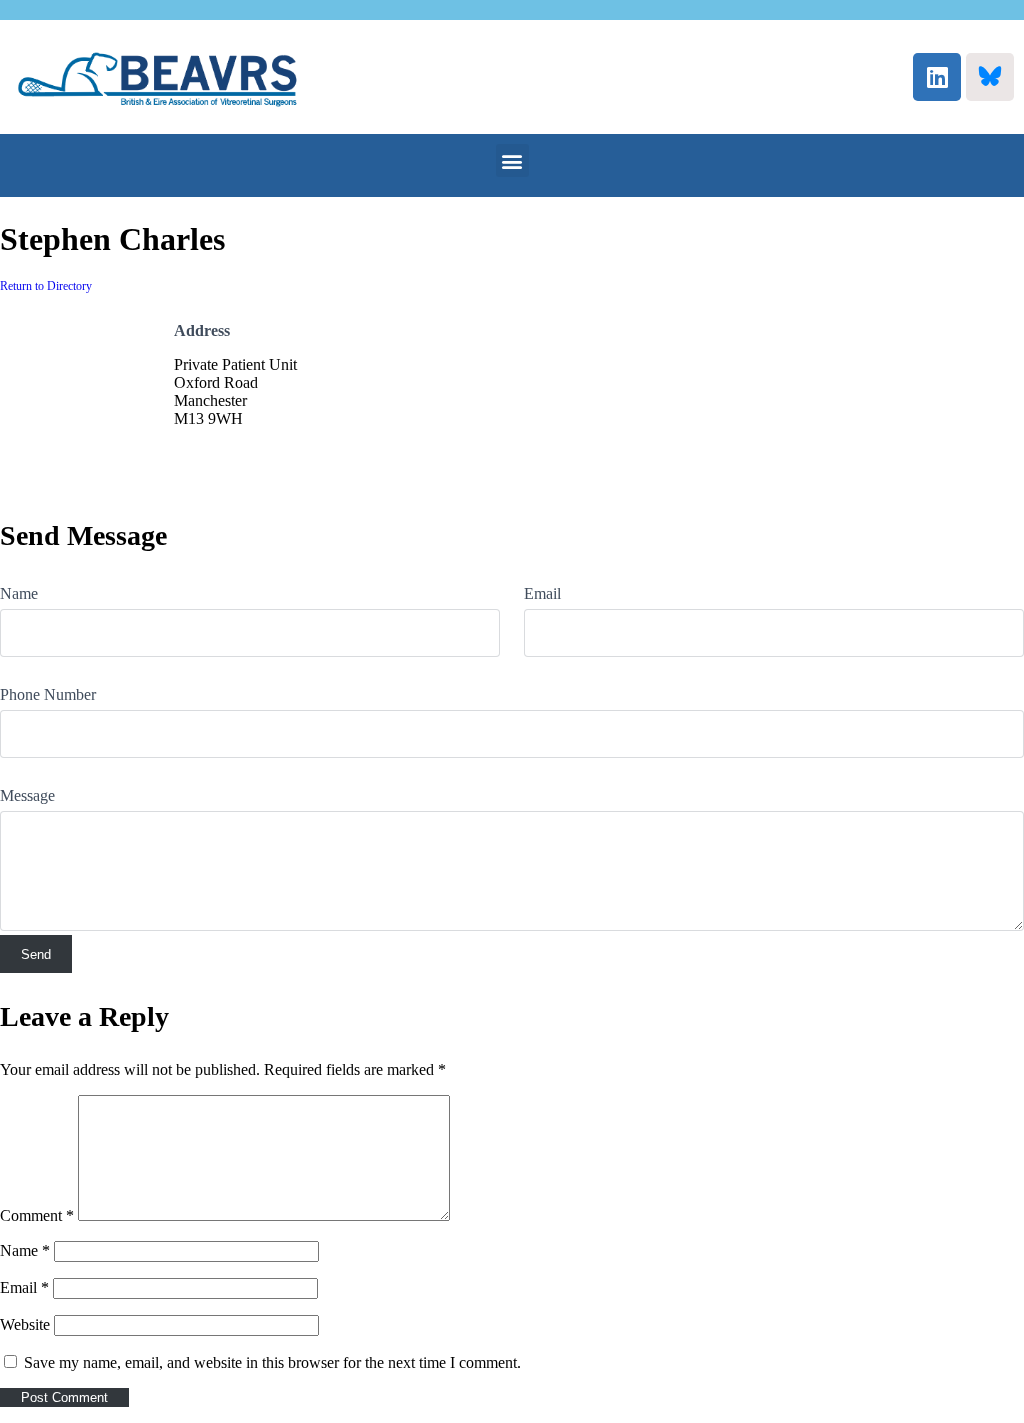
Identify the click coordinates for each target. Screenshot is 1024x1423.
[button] (512, 160)
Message (27, 795)
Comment (37, 1215)
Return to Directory (46, 286)
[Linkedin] (937, 77)
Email (542, 593)
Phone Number (48, 694)
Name (19, 593)
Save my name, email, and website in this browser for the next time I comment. (272, 1362)
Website (25, 1324)
